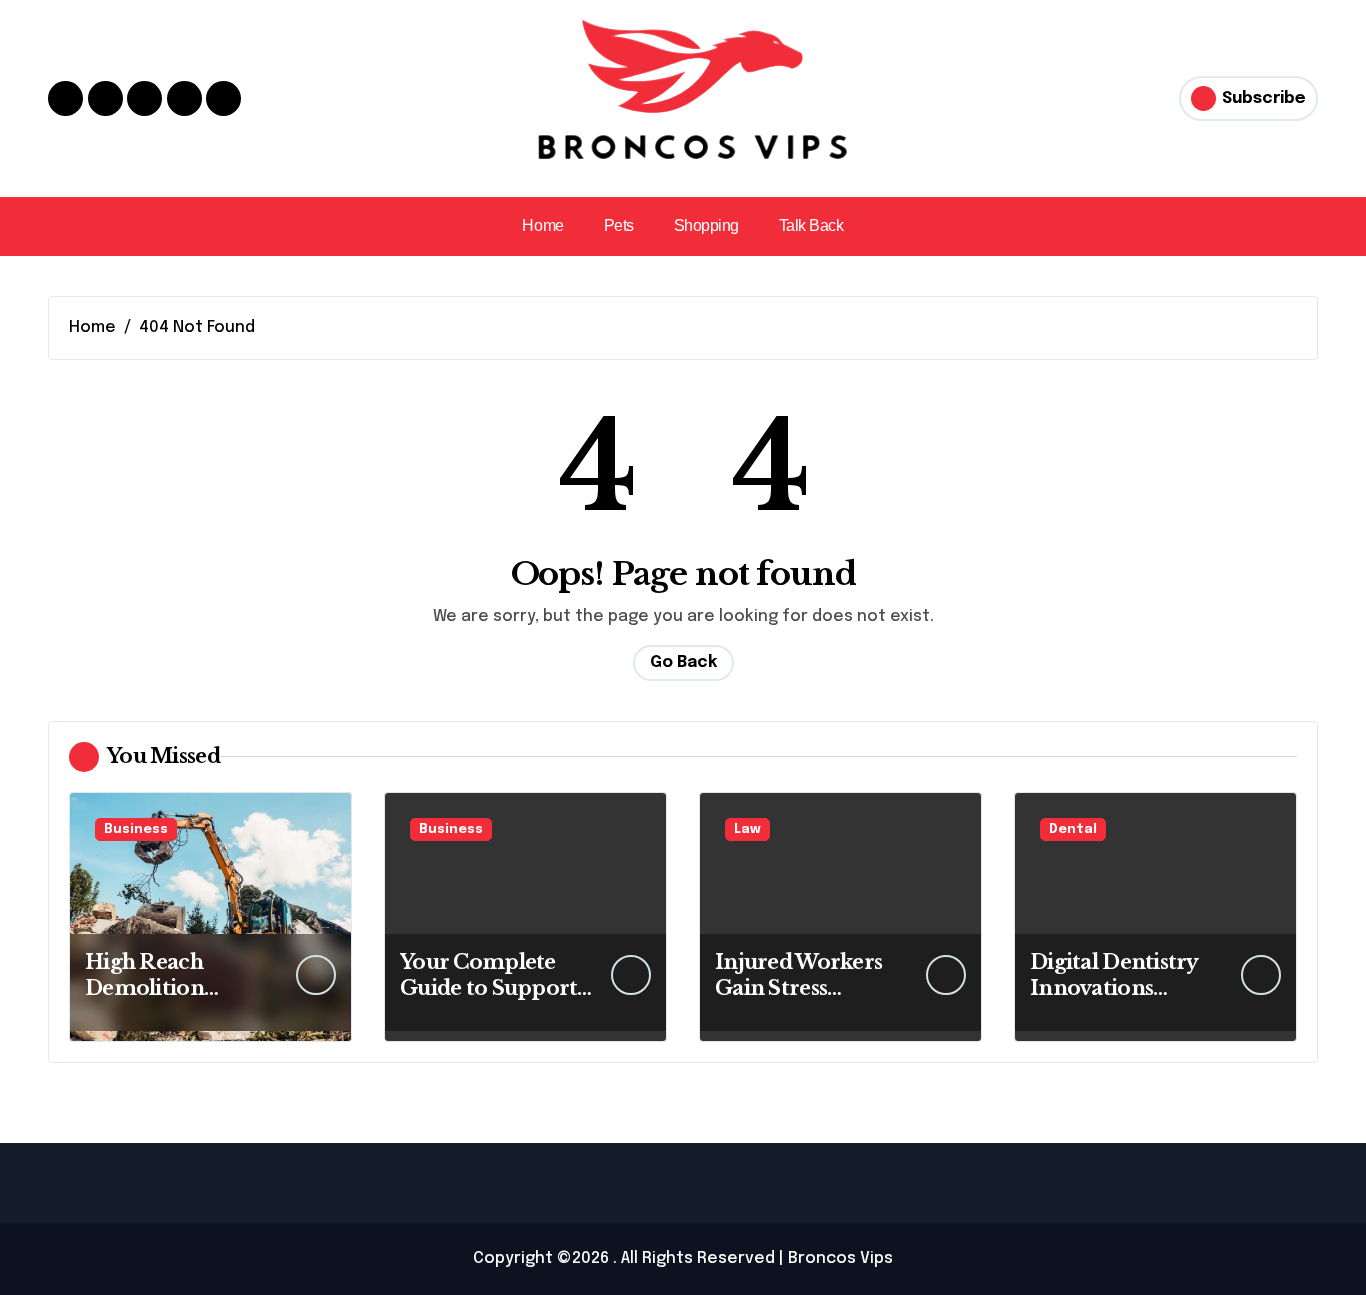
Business (136, 829)
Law (747, 829)
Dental (1073, 829)
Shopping (706, 225)
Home (542, 225)
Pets (619, 225)
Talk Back (811, 225)
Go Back (683, 662)
